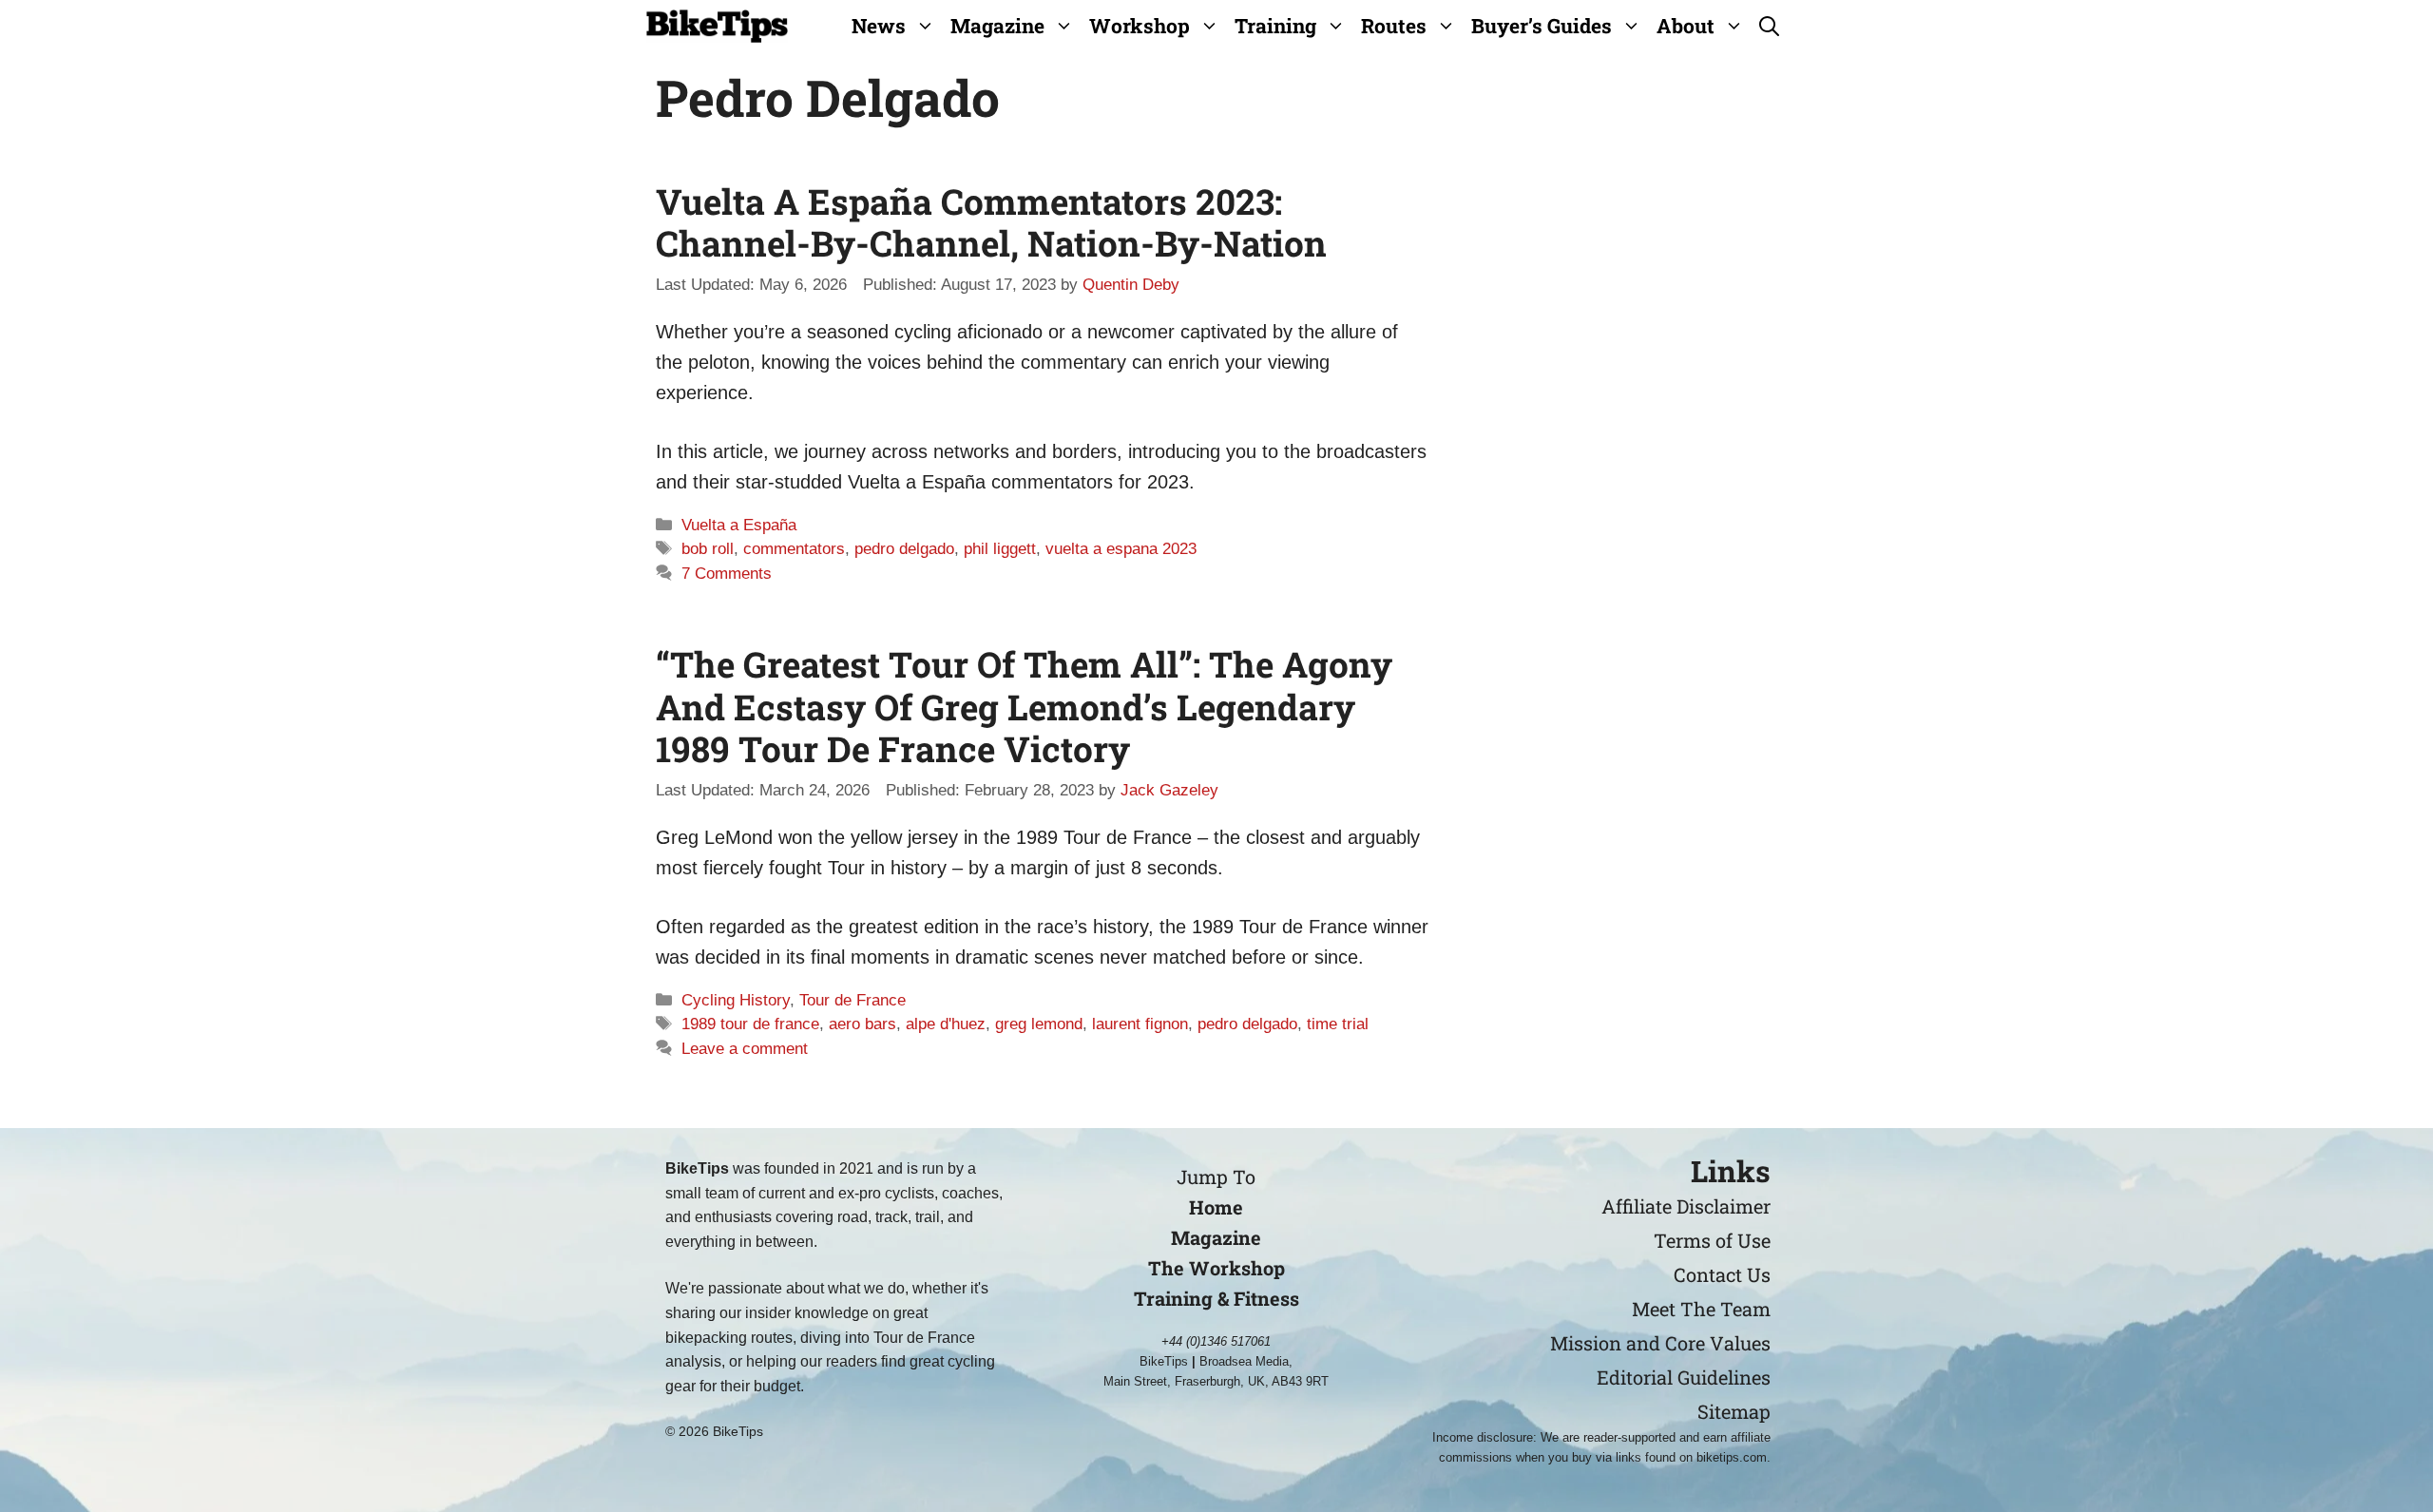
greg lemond (1039, 1024)
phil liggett (1000, 549)
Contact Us (1722, 1274)
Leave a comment (745, 1049)
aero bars (862, 1024)
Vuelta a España (739, 525)
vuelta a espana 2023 (1121, 549)
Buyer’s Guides (1542, 26)
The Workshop (1216, 1268)
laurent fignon (1140, 1024)
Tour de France (853, 1000)
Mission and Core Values (1660, 1343)
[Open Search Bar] (1769, 26)
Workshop (1140, 26)
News (879, 26)
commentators (794, 549)
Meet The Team (1701, 1309)
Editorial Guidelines (1684, 1377)
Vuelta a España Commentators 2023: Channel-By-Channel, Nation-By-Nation (991, 222)
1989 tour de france (750, 1024)
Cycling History (736, 1000)
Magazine (997, 26)
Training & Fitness (1216, 1298)
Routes (1394, 26)
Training (1275, 26)
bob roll (708, 549)
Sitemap (1734, 1411)
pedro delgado (904, 549)
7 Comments (727, 574)
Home (1216, 1207)
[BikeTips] (717, 26)
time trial (1338, 1024)
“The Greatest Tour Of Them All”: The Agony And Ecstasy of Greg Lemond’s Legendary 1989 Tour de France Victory (1024, 706)
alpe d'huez (946, 1024)
